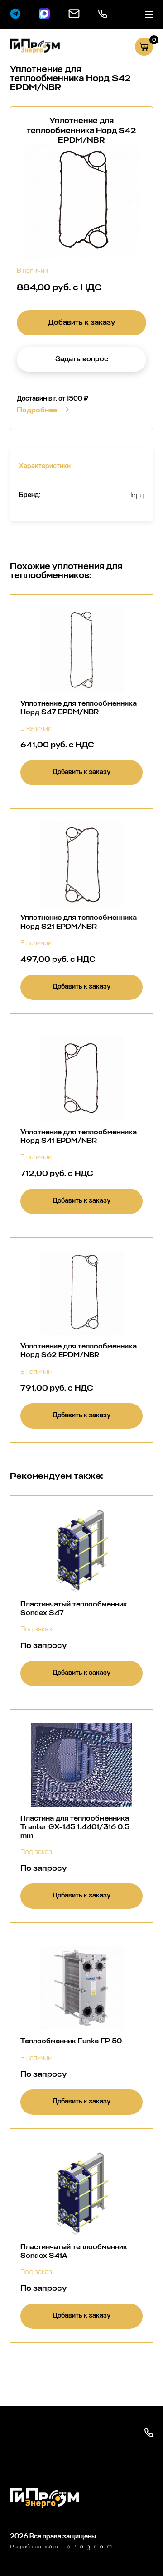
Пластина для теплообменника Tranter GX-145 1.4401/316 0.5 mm (75, 1827)
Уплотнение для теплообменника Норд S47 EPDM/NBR (79, 707)
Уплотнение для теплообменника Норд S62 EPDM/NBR (79, 1350)
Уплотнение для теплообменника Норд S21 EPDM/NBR (79, 922)
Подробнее (37, 410)
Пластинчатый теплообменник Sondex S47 (74, 1608)
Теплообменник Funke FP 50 (71, 2041)
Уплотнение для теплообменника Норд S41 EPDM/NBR (79, 1136)
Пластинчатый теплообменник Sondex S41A (74, 2251)
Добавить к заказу (81, 322)
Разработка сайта (34, 2547)
